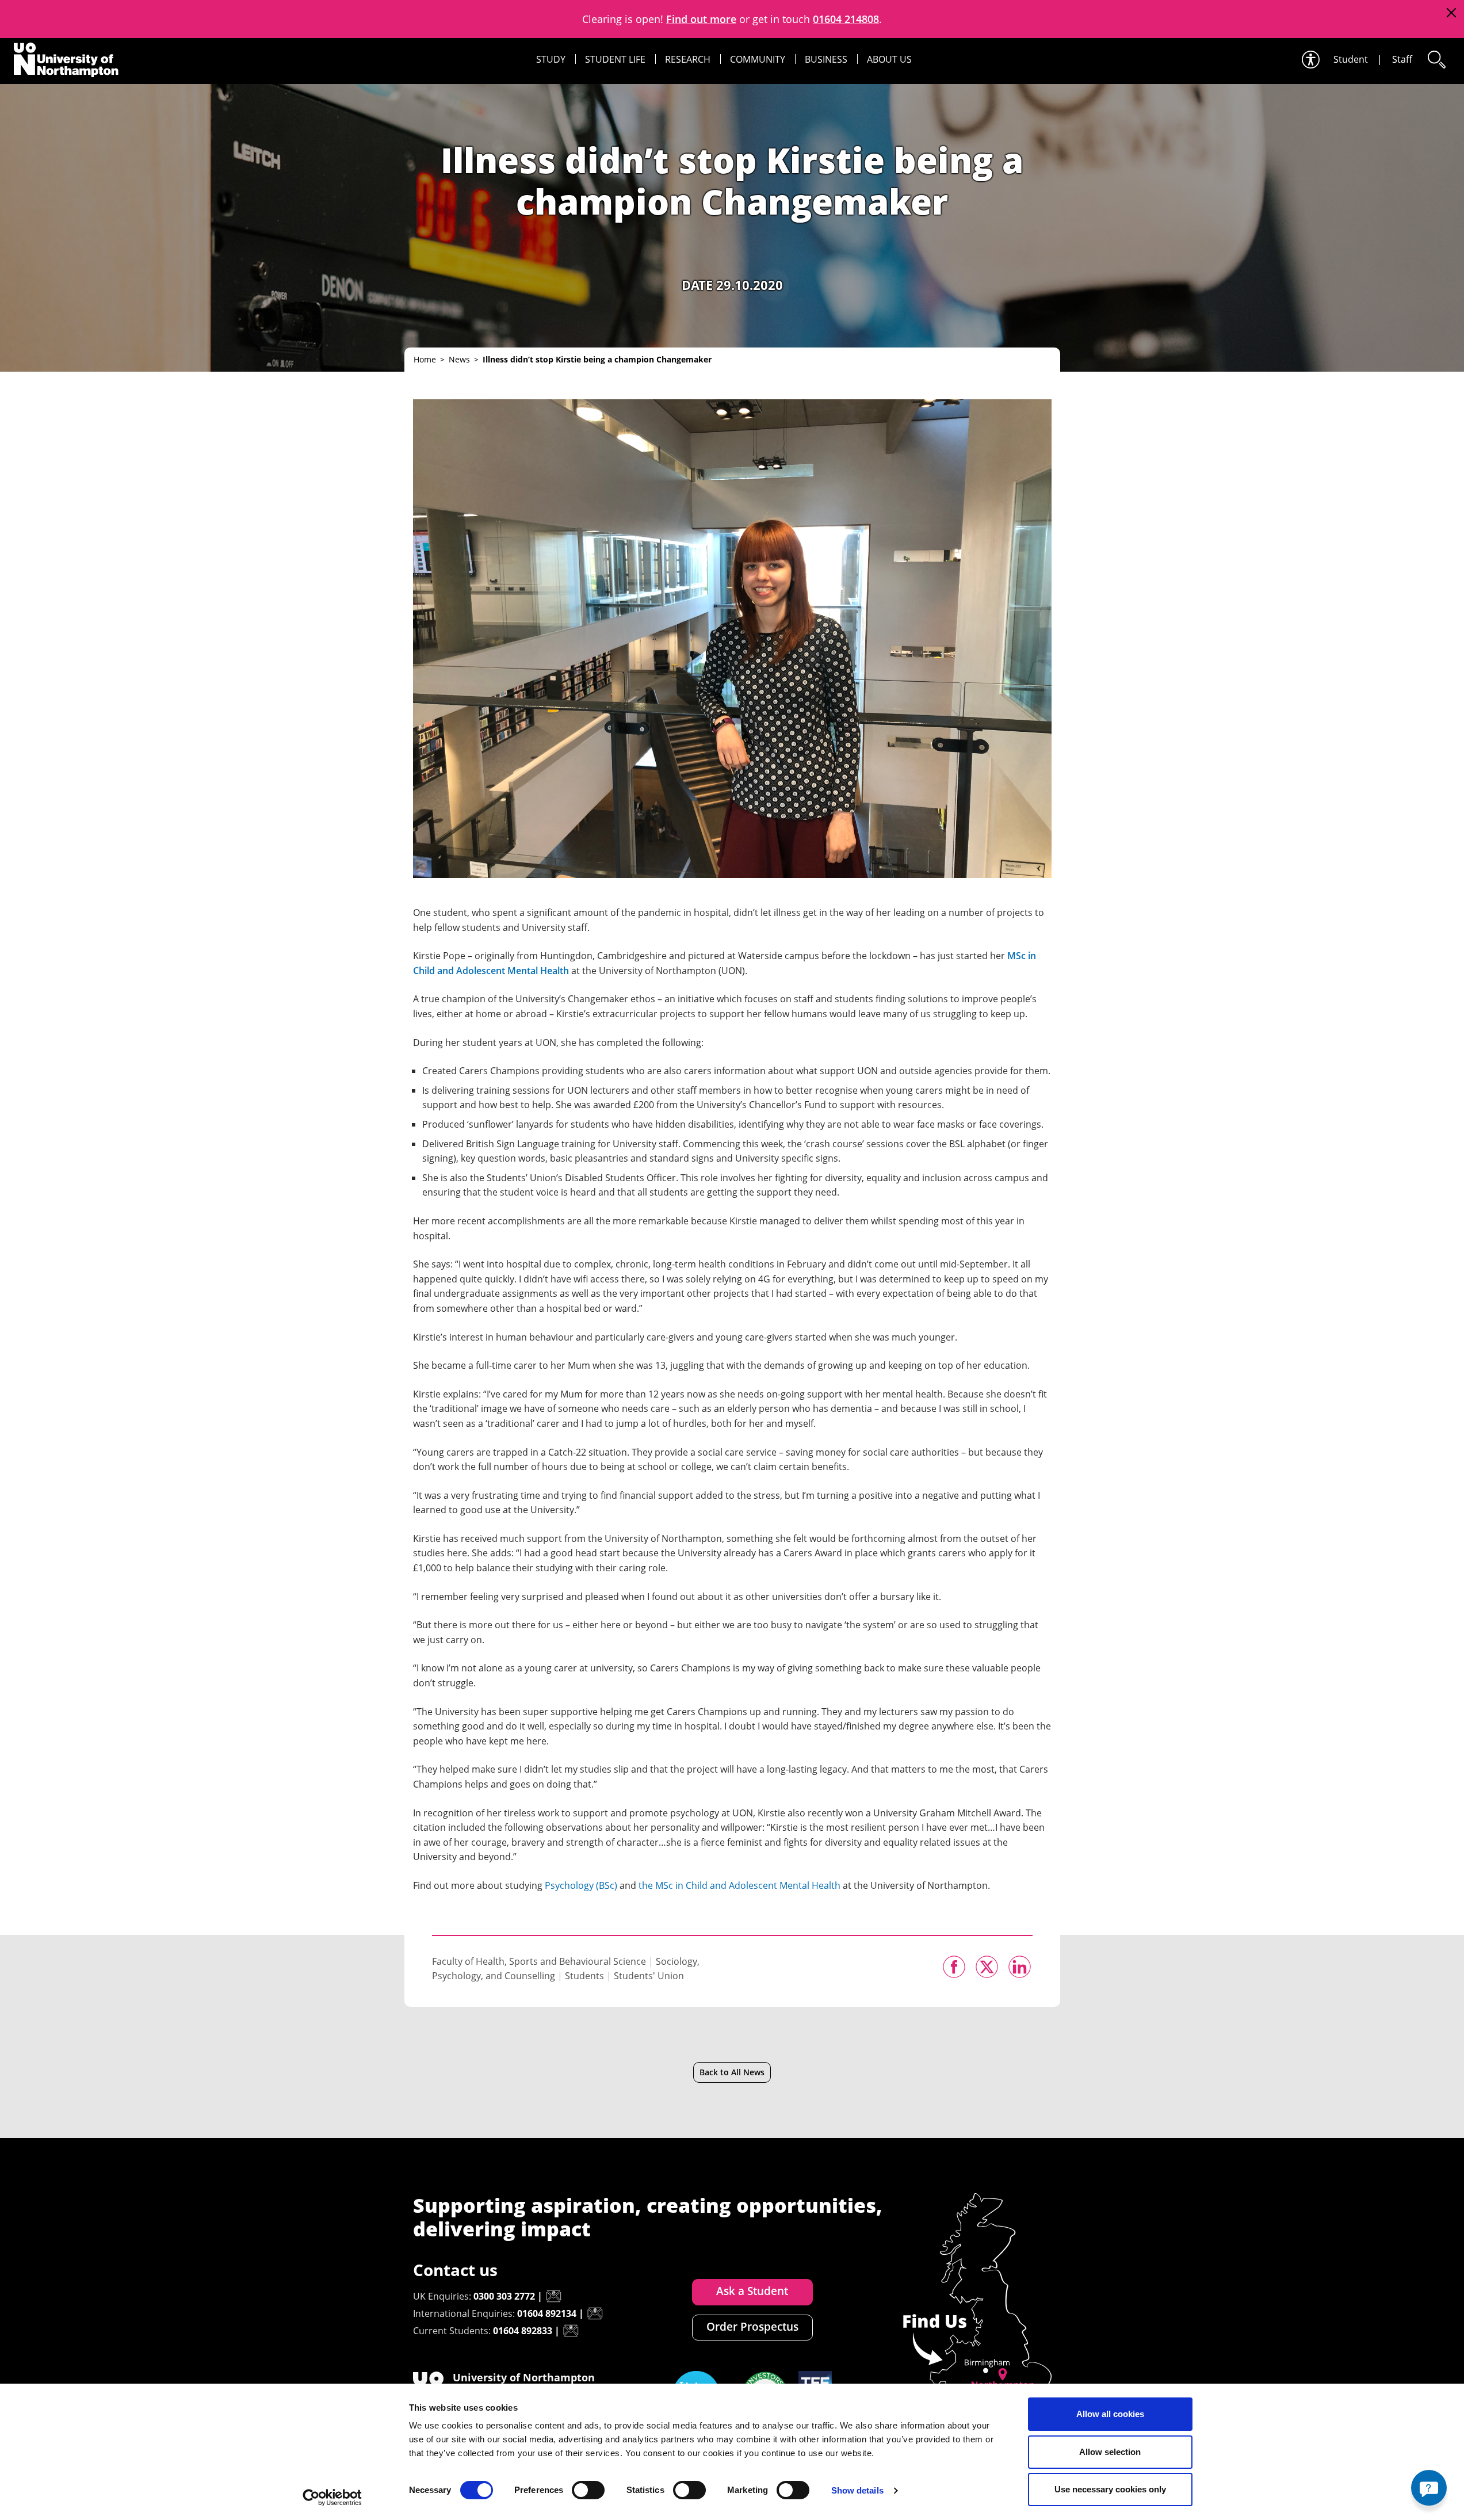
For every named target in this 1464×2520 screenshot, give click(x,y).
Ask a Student (752, 2291)
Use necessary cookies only (1110, 2489)
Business (826, 59)
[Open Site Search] (1436, 60)
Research (688, 59)
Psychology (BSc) (581, 1885)
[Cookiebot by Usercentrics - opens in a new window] (332, 2498)
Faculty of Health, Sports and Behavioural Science (539, 1961)
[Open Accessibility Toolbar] (1310, 60)
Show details (857, 2490)
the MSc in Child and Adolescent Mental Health (739, 1885)
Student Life (615, 59)
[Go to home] (66, 60)
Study (551, 59)
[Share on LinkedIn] (1020, 1967)
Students (584, 1976)
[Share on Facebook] (954, 1967)
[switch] (588, 2490)
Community (758, 59)
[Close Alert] (1451, 13)
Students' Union (649, 1976)
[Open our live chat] (1429, 2488)
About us (889, 59)
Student (1351, 59)
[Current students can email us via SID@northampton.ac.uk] (571, 2331)
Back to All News (732, 2072)
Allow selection (1110, 2452)
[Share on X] (987, 1967)
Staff (1402, 59)
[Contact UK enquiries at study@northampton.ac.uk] (553, 2296)
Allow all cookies (1110, 2414)
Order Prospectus (752, 2327)
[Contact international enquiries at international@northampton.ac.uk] (595, 2313)
